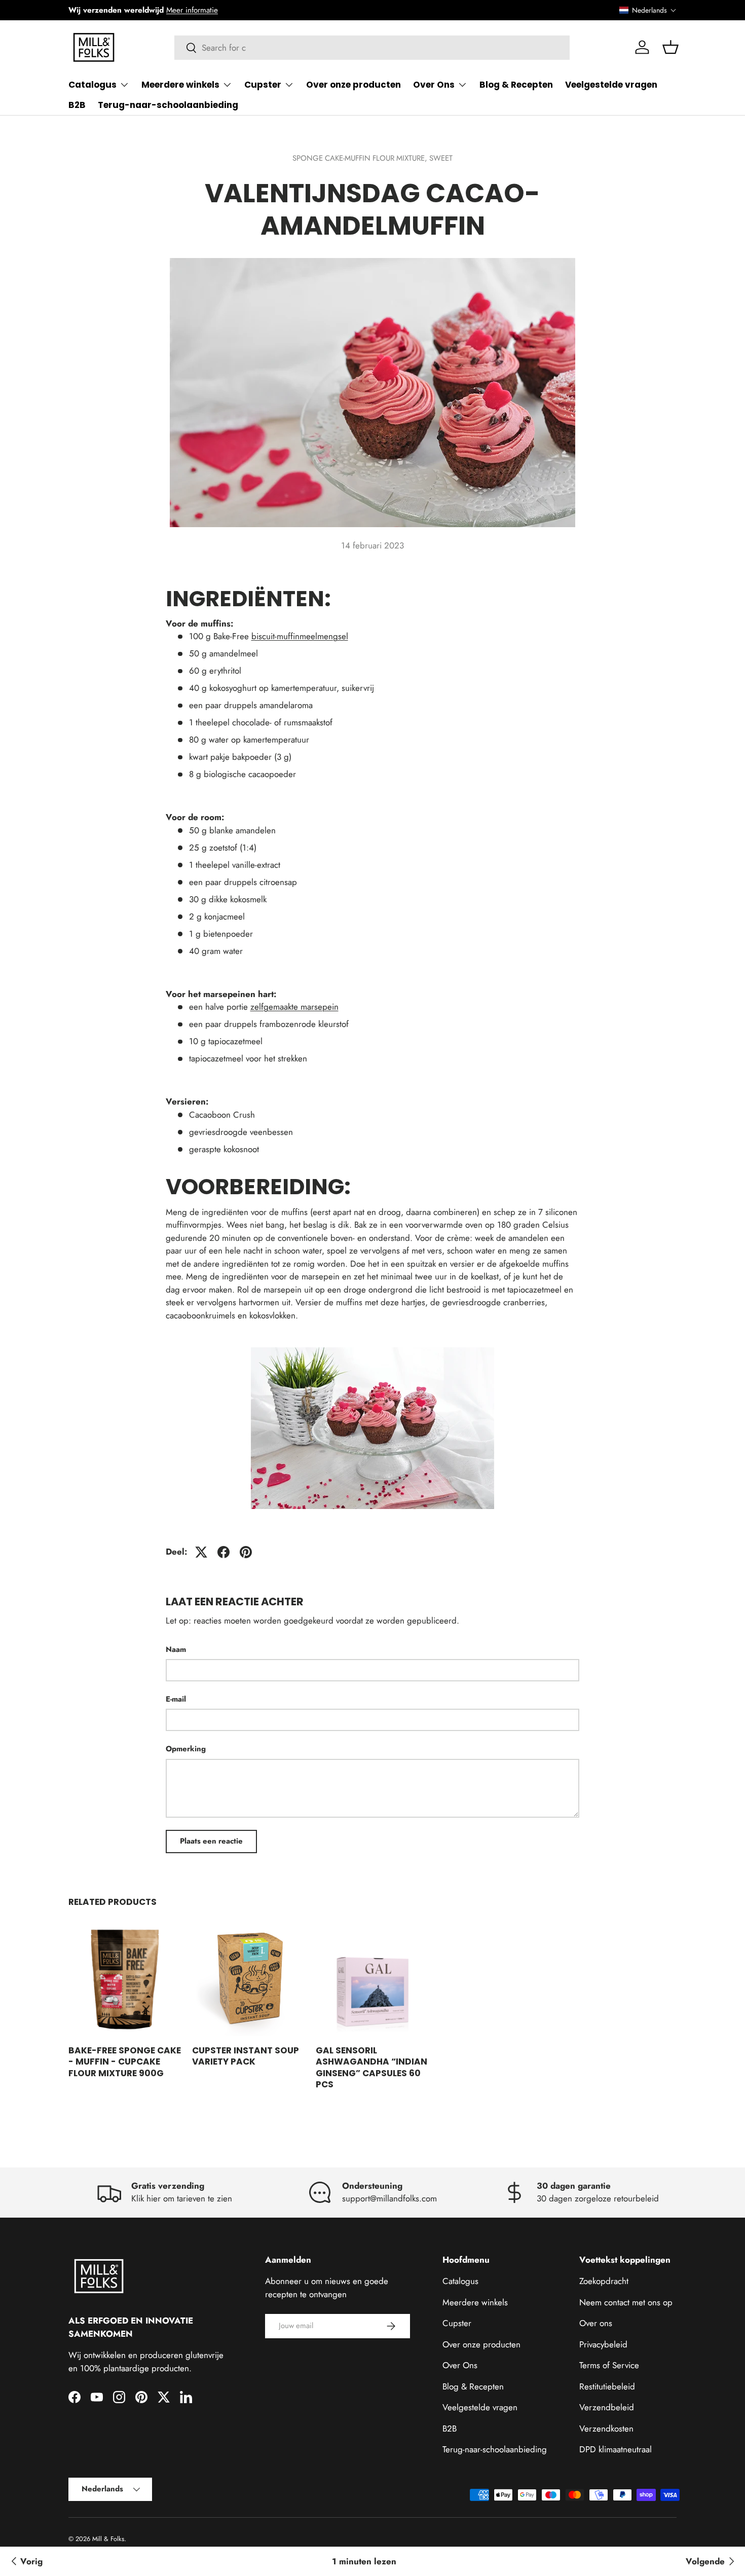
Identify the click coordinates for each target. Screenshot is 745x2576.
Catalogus (92, 85)
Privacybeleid (603, 2344)
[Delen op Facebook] (223, 1552)
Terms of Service (609, 2365)
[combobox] (372, 48)
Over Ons (434, 85)
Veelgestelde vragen (611, 85)
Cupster (263, 85)
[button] (648, 10)
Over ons (596, 2323)
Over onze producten (353, 85)
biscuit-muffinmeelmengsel (300, 636)
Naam (176, 1649)
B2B (77, 105)
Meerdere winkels (180, 85)
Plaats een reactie (211, 1841)
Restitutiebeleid (607, 2386)
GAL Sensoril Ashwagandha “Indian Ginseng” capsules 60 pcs (371, 2067)
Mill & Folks (108, 2539)
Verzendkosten (606, 2428)
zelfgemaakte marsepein (294, 1007)
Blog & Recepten (516, 85)
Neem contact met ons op (626, 2302)
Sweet (441, 158)
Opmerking (186, 1749)
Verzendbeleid (607, 2407)
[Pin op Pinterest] (246, 1552)
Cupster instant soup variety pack (246, 2056)
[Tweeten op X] (201, 1552)
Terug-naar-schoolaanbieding (168, 105)
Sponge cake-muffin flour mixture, (361, 158)
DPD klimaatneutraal (616, 2449)
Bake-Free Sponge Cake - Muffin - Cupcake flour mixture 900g (125, 2062)
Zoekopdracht (604, 2281)
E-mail (176, 1699)
